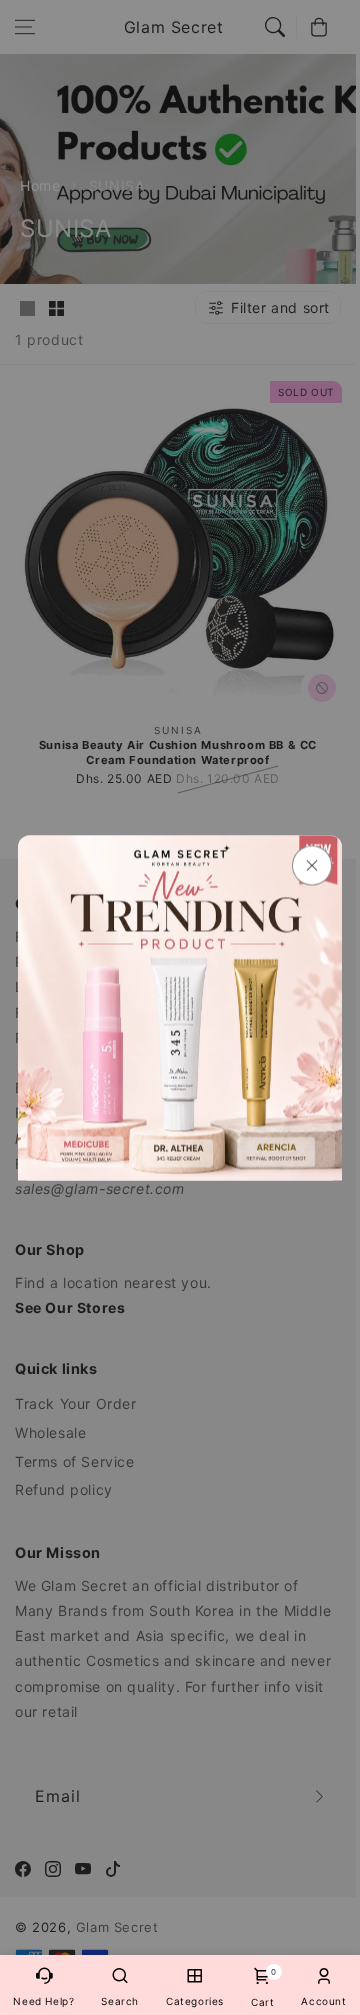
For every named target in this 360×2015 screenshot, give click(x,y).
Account (323, 2001)
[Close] (312, 865)
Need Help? (43, 2001)
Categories (195, 2001)
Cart (262, 1987)
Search (120, 2001)
